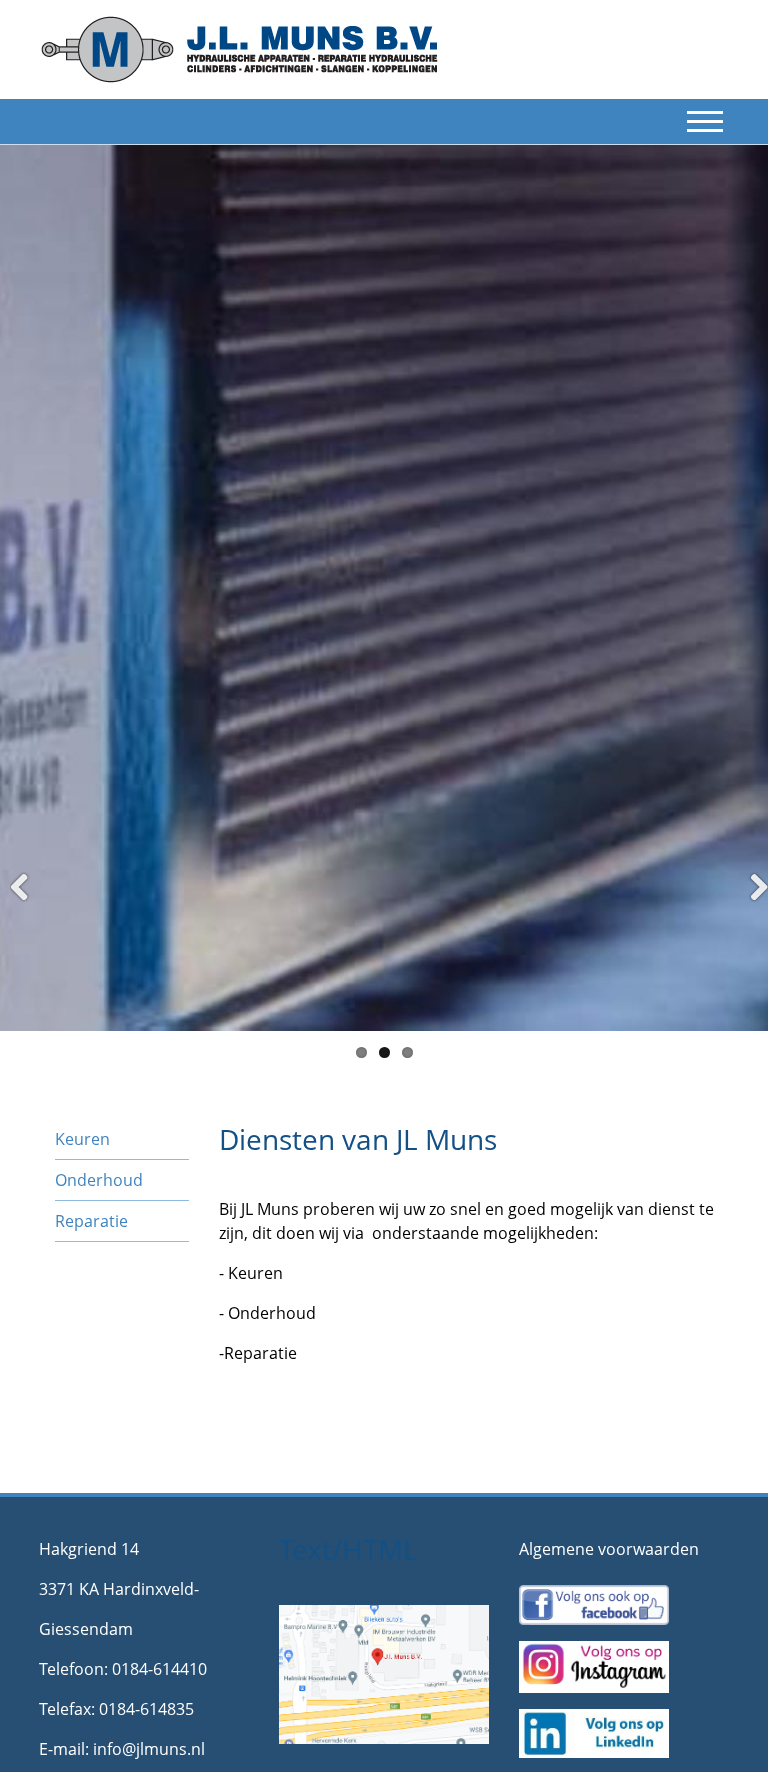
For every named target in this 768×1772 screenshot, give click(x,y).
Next (750, 913)
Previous (29, 913)
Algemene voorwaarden (609, 1549)
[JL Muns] (239, 48)
